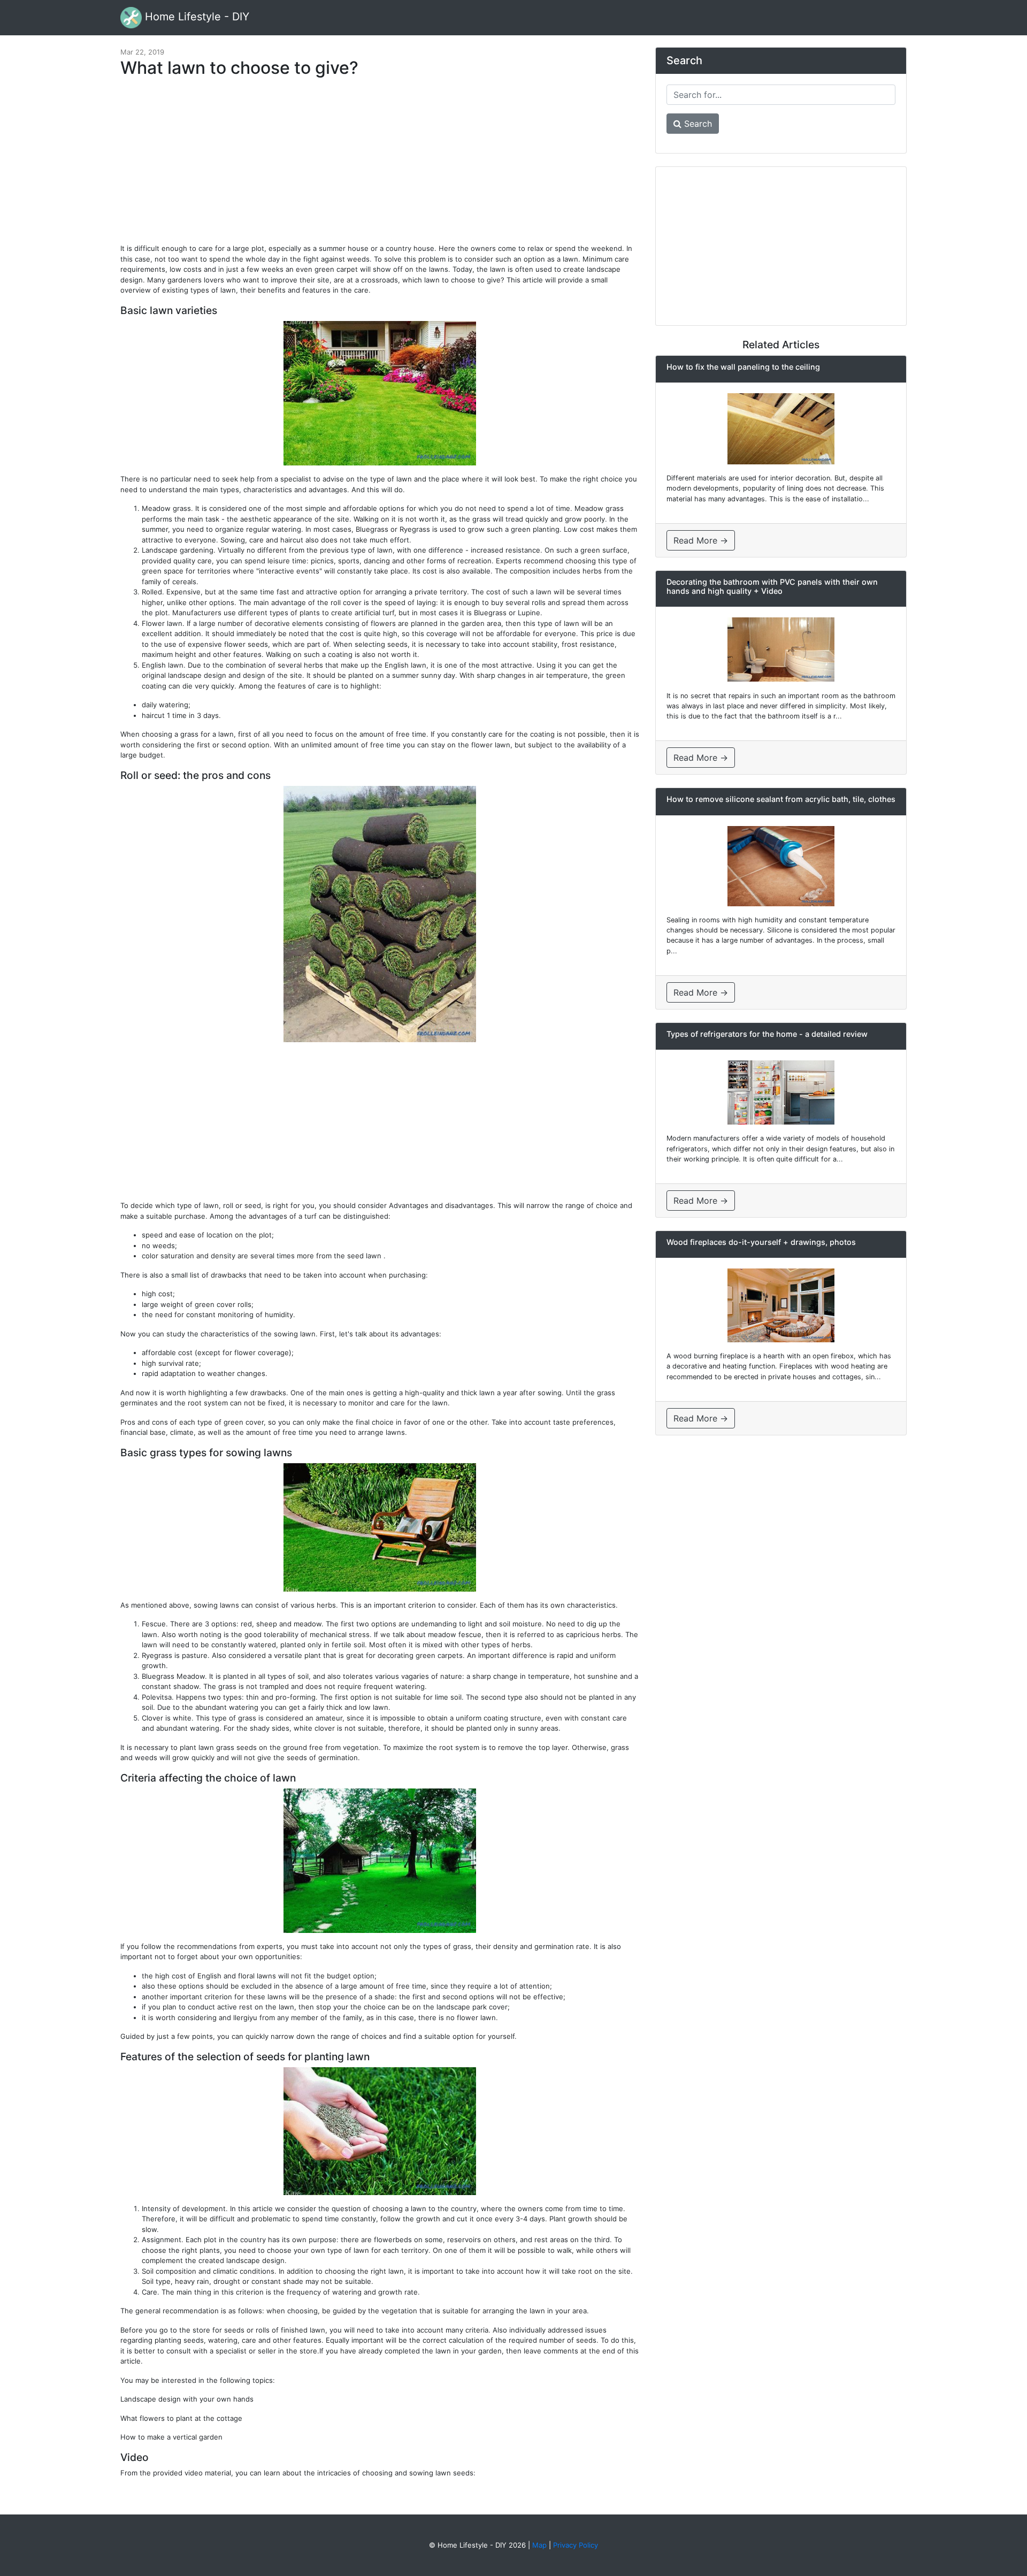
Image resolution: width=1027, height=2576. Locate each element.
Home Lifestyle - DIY (196, 17)
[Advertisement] (380, 166)
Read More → (701, 540)
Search (697, 124)
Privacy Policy (576, 2545)
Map (539, 2545)
